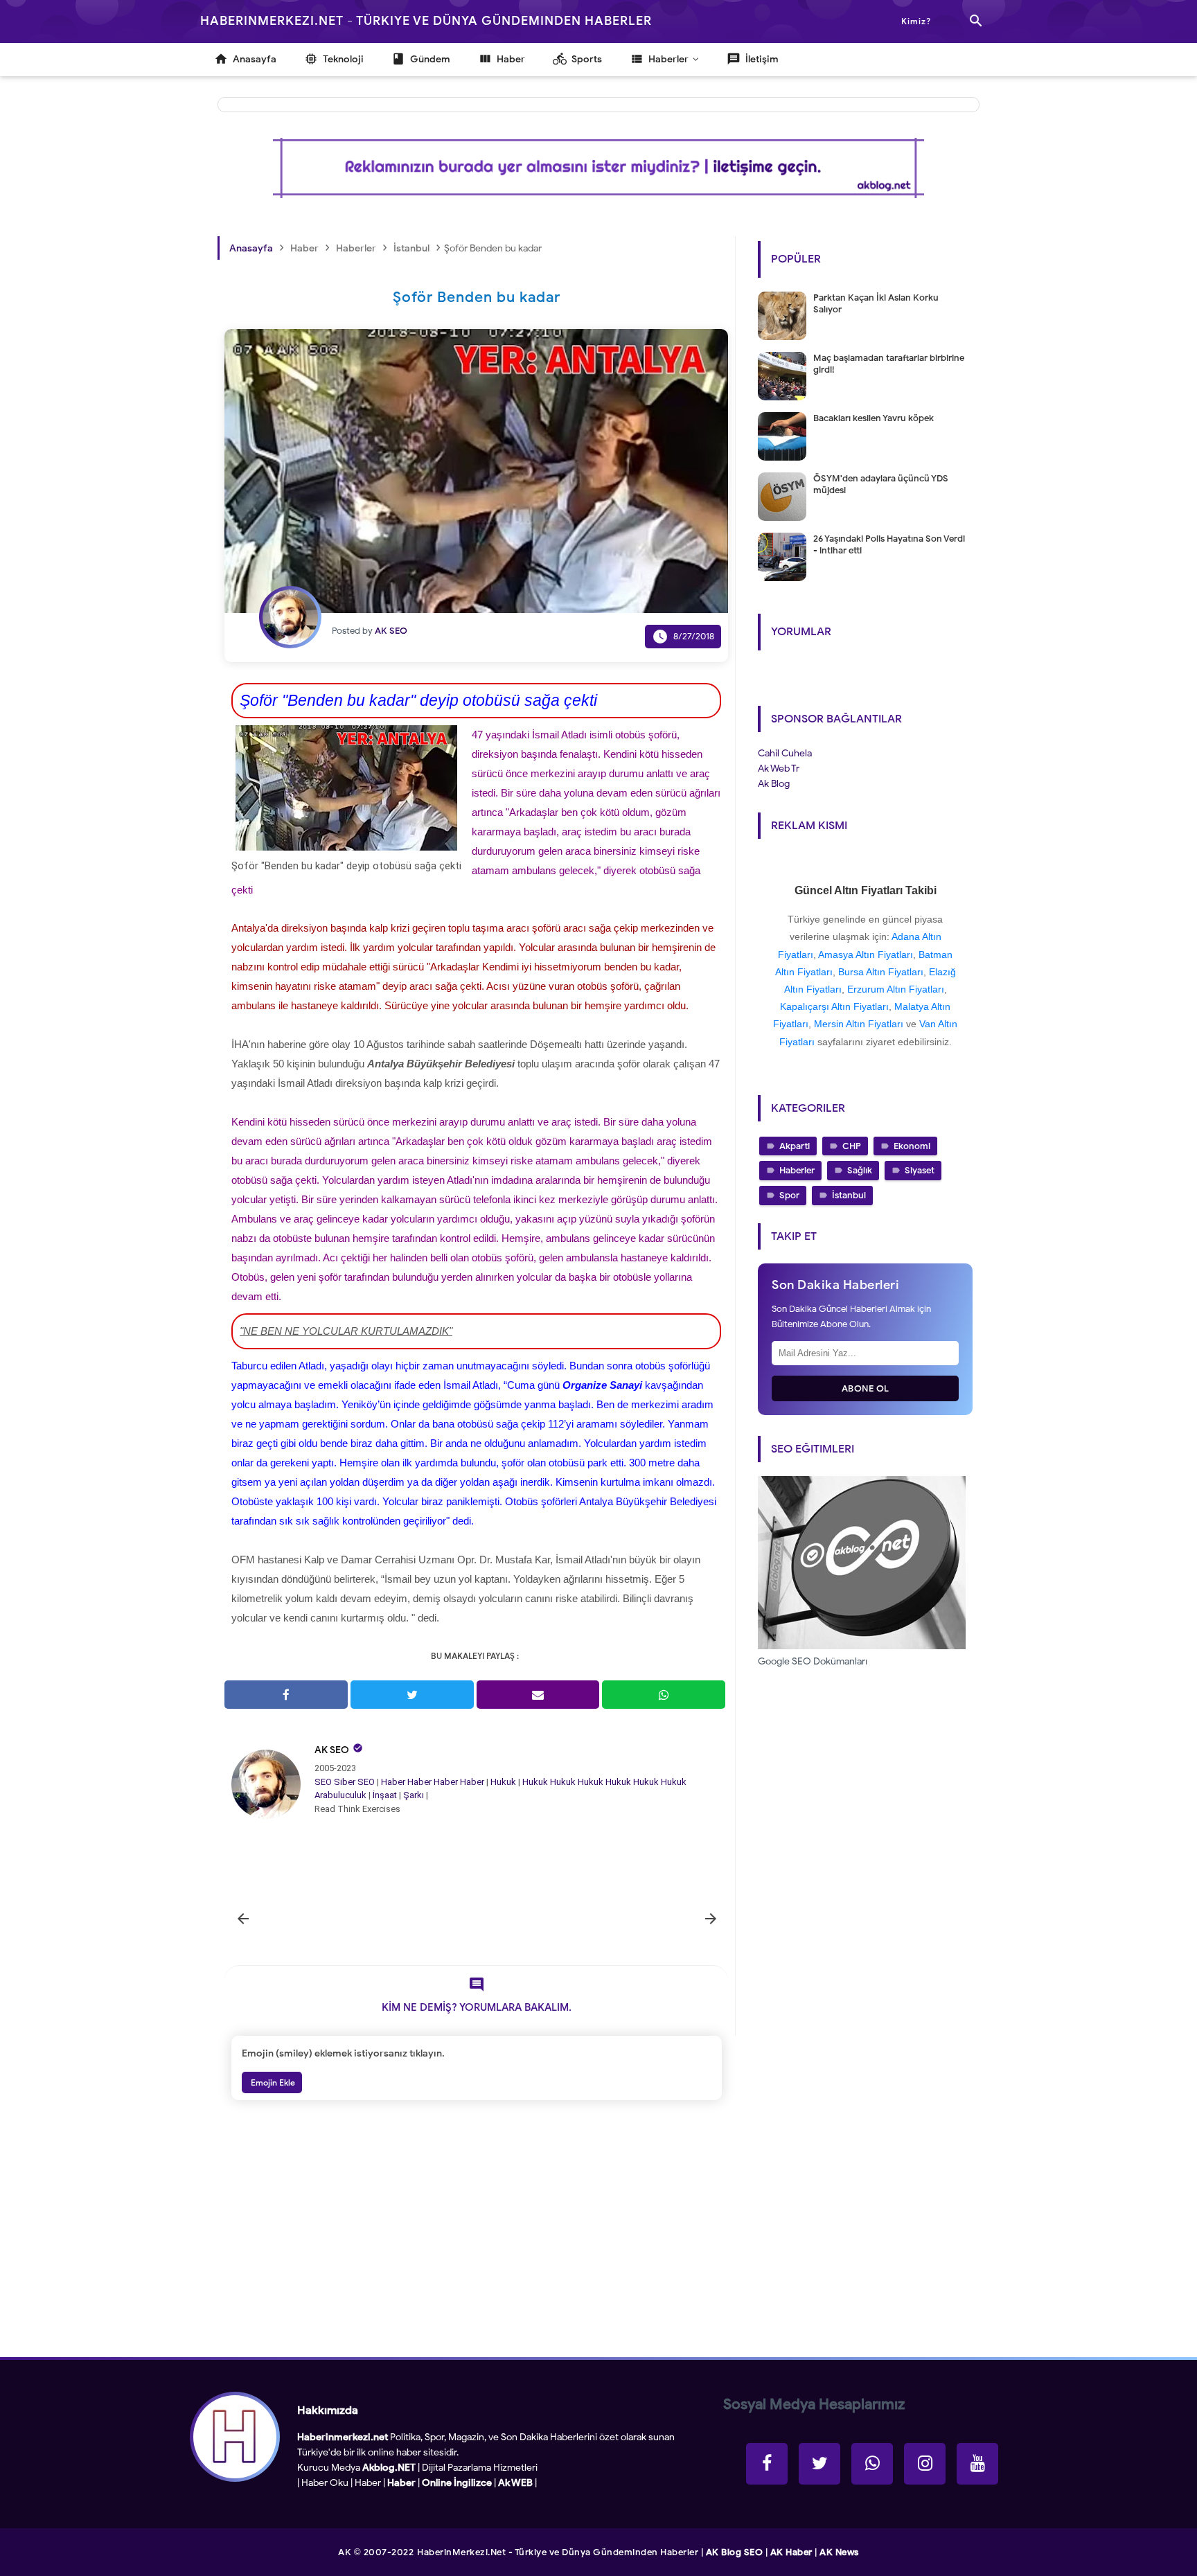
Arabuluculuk (340, 1795)
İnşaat (385, 1795)
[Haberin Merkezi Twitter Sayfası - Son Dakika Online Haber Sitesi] (819, 2464)
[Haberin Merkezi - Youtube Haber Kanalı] (977, 2464)
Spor (789, 1195)
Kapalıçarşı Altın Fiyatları (834, 1006)
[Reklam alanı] (598, 168)
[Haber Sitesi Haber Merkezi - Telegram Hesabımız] (872, 2464)
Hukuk (503, 1782)
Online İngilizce (457, 2483)
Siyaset (920, 1170)
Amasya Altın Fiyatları (866, 954)
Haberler (797, 1170)
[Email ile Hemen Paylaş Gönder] (538, 1695)
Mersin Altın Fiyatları (859, 1024)
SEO (323, 1782)
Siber (345, 1782)
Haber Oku (325, 2483)
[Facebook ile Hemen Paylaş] (286, 1695)
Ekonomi (912, 1146)
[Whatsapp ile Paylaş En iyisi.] (664, 1695)
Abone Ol (866, 1388)
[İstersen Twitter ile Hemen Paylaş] (412, 1695)
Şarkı (414, 1795)
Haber (393, 1782)
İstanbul (849, 1195)
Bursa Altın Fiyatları (881, 972)
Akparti (795, 1146)
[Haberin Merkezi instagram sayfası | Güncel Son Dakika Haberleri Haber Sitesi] (925, 2464)
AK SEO (332, 1750)
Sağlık (860, 1170)
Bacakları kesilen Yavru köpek (874, 418)
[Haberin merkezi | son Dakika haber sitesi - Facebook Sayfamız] (767, 2464)
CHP (852, 1146)
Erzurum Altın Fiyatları (896, 989)
